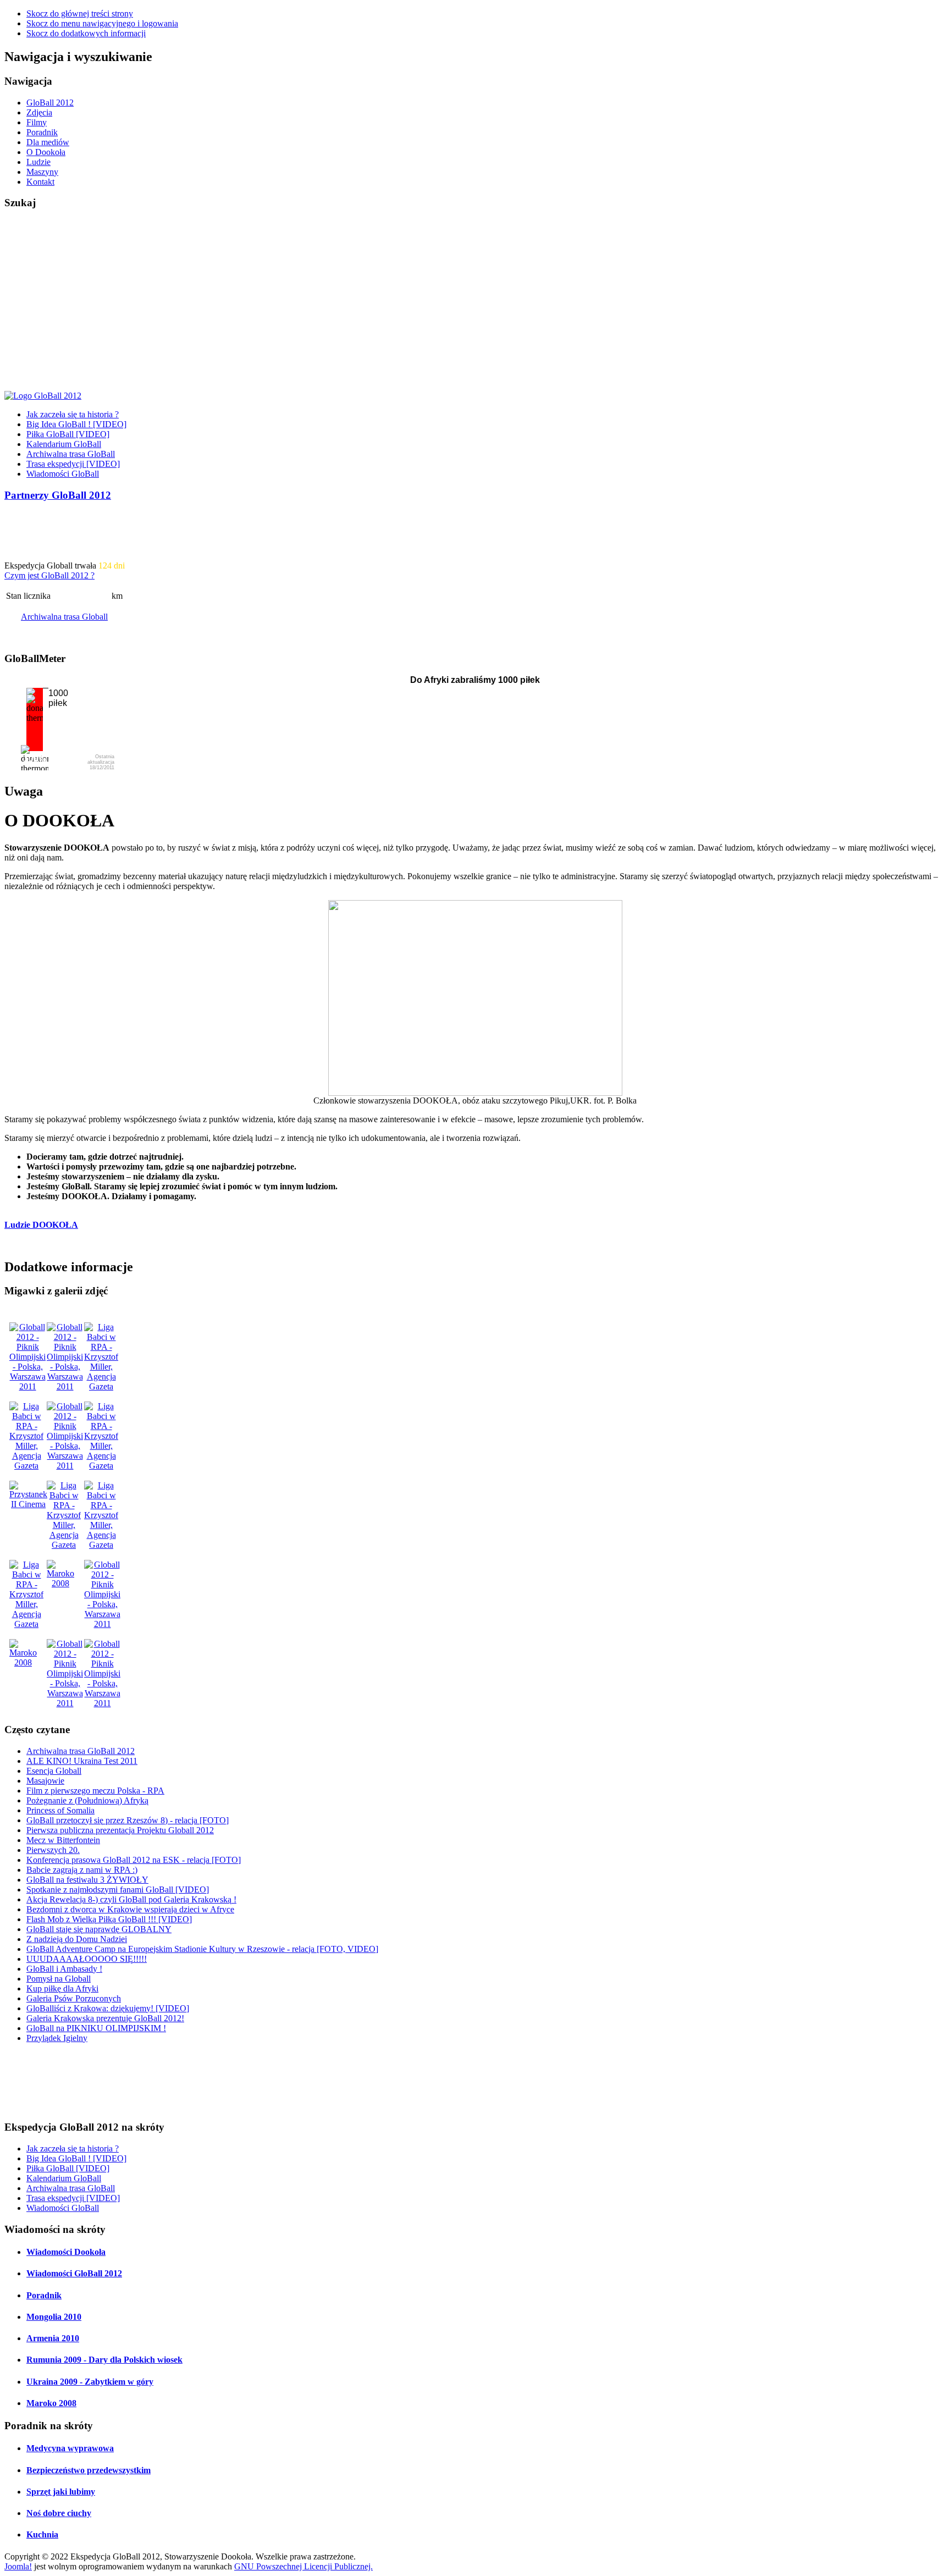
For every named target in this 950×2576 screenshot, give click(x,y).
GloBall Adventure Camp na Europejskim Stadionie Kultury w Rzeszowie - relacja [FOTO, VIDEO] (202, 1949)
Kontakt (40, 182)
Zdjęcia (39, 112)
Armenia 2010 (53, 2338)
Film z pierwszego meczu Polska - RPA (95, 1791)
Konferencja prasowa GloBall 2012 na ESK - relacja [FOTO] (134, 1860)
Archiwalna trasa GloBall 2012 (81, 1751)
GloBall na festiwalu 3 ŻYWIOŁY (87, 1880)
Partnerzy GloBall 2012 (58, 495)
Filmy (37, 122)
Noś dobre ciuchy (59, 2513)
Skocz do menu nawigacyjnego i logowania (102, 23)
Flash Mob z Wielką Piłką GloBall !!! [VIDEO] (109, 1919)
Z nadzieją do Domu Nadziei (77, 1939)
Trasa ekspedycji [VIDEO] (73, 464)
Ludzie (38, 162)
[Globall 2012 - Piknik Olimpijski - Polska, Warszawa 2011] (27, 1386)
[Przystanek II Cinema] (28, 1504)
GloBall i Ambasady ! (64, 1969)
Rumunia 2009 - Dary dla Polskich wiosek (104, 2360)
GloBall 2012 (50, 103)
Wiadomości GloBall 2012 (74, 2273)
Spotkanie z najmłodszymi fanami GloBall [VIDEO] (118, 1890)
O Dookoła (46, 152)
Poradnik (42, 132)
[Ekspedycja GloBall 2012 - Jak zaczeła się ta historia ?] (43, 396)
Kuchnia (42, 2534)
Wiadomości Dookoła (66, 2252)
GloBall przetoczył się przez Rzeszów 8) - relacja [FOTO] (128, 1820)
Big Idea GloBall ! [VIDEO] (76, 424)
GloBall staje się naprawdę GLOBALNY (99, 1929)
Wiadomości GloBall (63, 474)
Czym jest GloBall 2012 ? (49, 575)
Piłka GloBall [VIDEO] (68, 434)
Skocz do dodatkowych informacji (86, 33)
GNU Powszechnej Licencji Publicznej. (303, 2566)
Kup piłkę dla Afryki (62, 1988)
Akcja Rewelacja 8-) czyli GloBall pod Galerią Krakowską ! (131, 1899)
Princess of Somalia (60, 1810)
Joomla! (18, 2566)
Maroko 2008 (51, 2403)
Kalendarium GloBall (64, 444)
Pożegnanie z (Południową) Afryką (87, 1800)
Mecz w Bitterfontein (63, 1840)
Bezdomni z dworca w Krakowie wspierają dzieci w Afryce (130, 1909)
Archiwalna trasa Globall (64, 617)
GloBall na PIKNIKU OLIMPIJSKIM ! (96, 2028)
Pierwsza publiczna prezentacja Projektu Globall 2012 (120, 1830)
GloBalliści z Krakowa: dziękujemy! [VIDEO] (108, 2008)
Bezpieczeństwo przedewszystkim (89, 2470)
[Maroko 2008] (60, 1583)
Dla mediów (48, 142)
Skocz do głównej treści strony (80, 13)
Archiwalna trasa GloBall (71, 454)
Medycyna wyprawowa (70, 2448)
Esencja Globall (54, 1771)
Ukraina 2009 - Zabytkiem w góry (90, 2382)
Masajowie (45, 1781)
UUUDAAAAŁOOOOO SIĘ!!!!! (87, 1959)
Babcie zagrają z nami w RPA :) (82, 1870)
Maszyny (42, 172)
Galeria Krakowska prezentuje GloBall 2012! (105, 2018)
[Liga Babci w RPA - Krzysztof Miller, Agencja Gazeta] (101, 1386)
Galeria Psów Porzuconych (74, 1998)
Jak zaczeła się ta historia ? (73, 414)
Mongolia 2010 (54, 2317)
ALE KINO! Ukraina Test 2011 (82, 1761)
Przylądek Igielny (57, 2038)
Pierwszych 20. (53, 1850)
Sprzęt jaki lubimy (61, 2492)
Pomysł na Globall (59, 1979)
